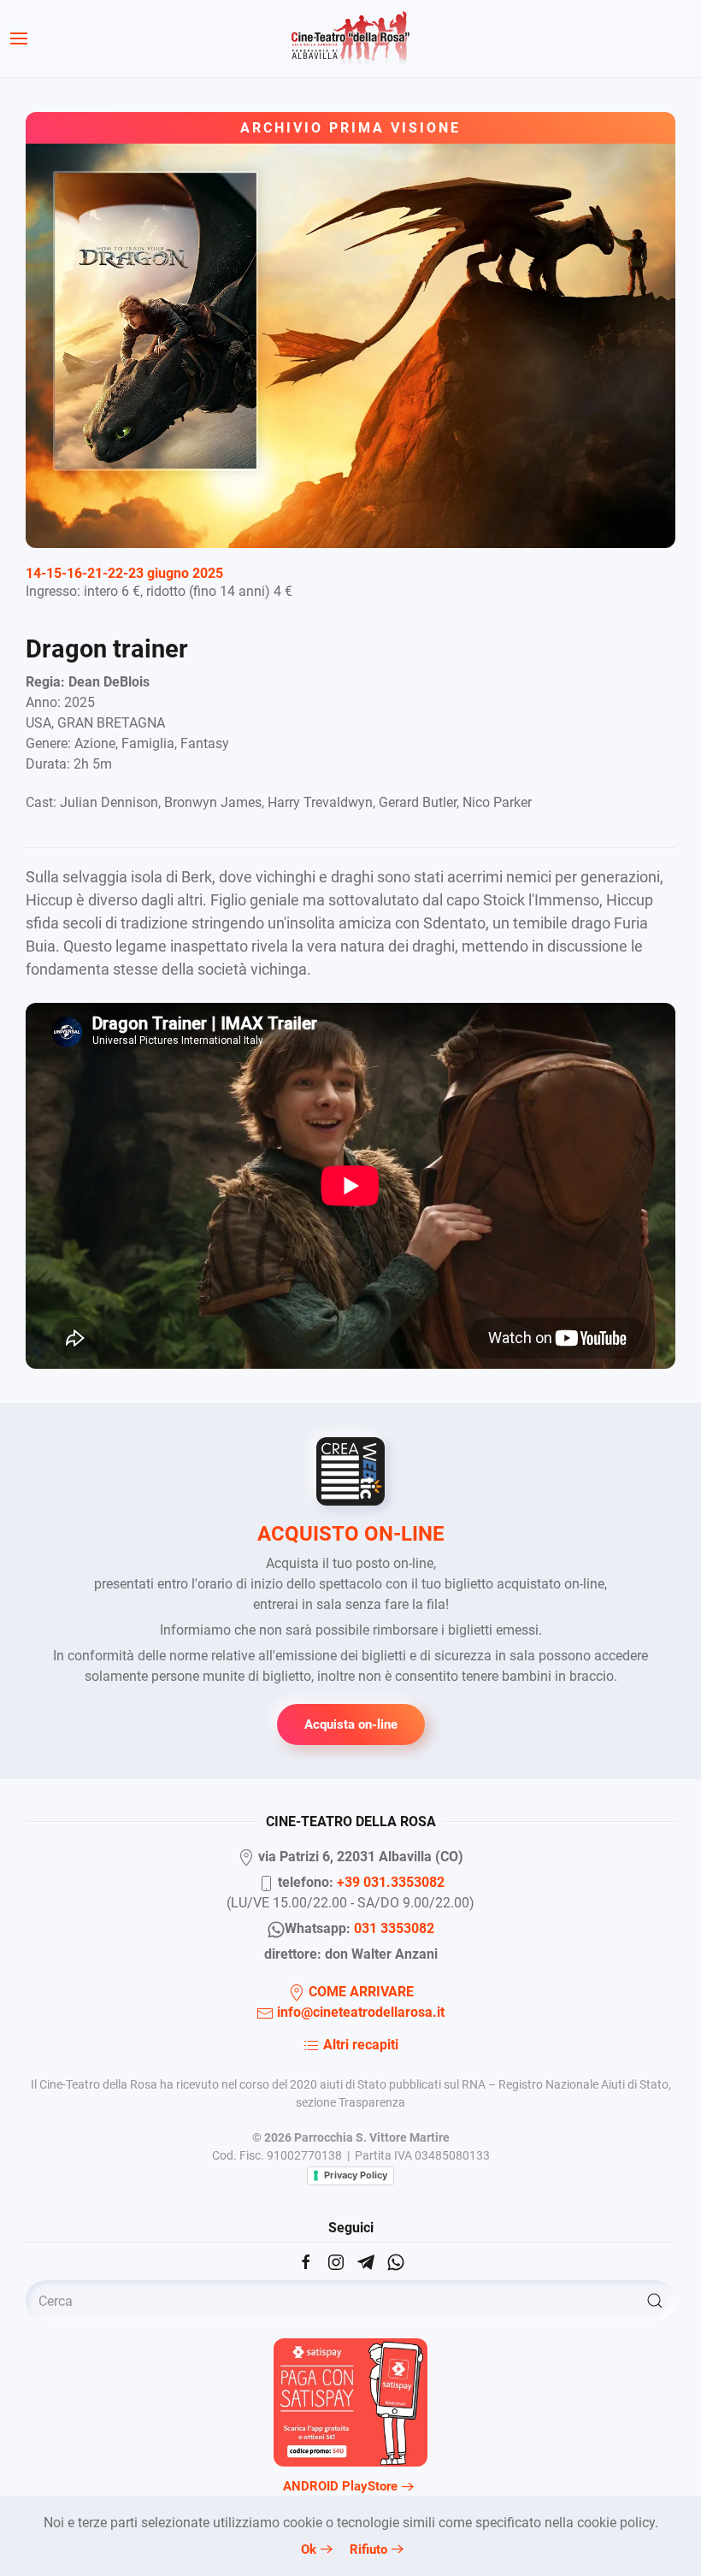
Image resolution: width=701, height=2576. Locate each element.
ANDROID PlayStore (340, 2486)
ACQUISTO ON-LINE (351, 1534)
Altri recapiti (359, 2045)
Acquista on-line (351, 1724)
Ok (309, 2549)
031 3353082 (394, 1928)
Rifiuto (368, 2549)
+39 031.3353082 (391, 1882)
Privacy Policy (356, 2175)
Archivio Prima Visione (350, 128)
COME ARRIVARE (359, 1992)
